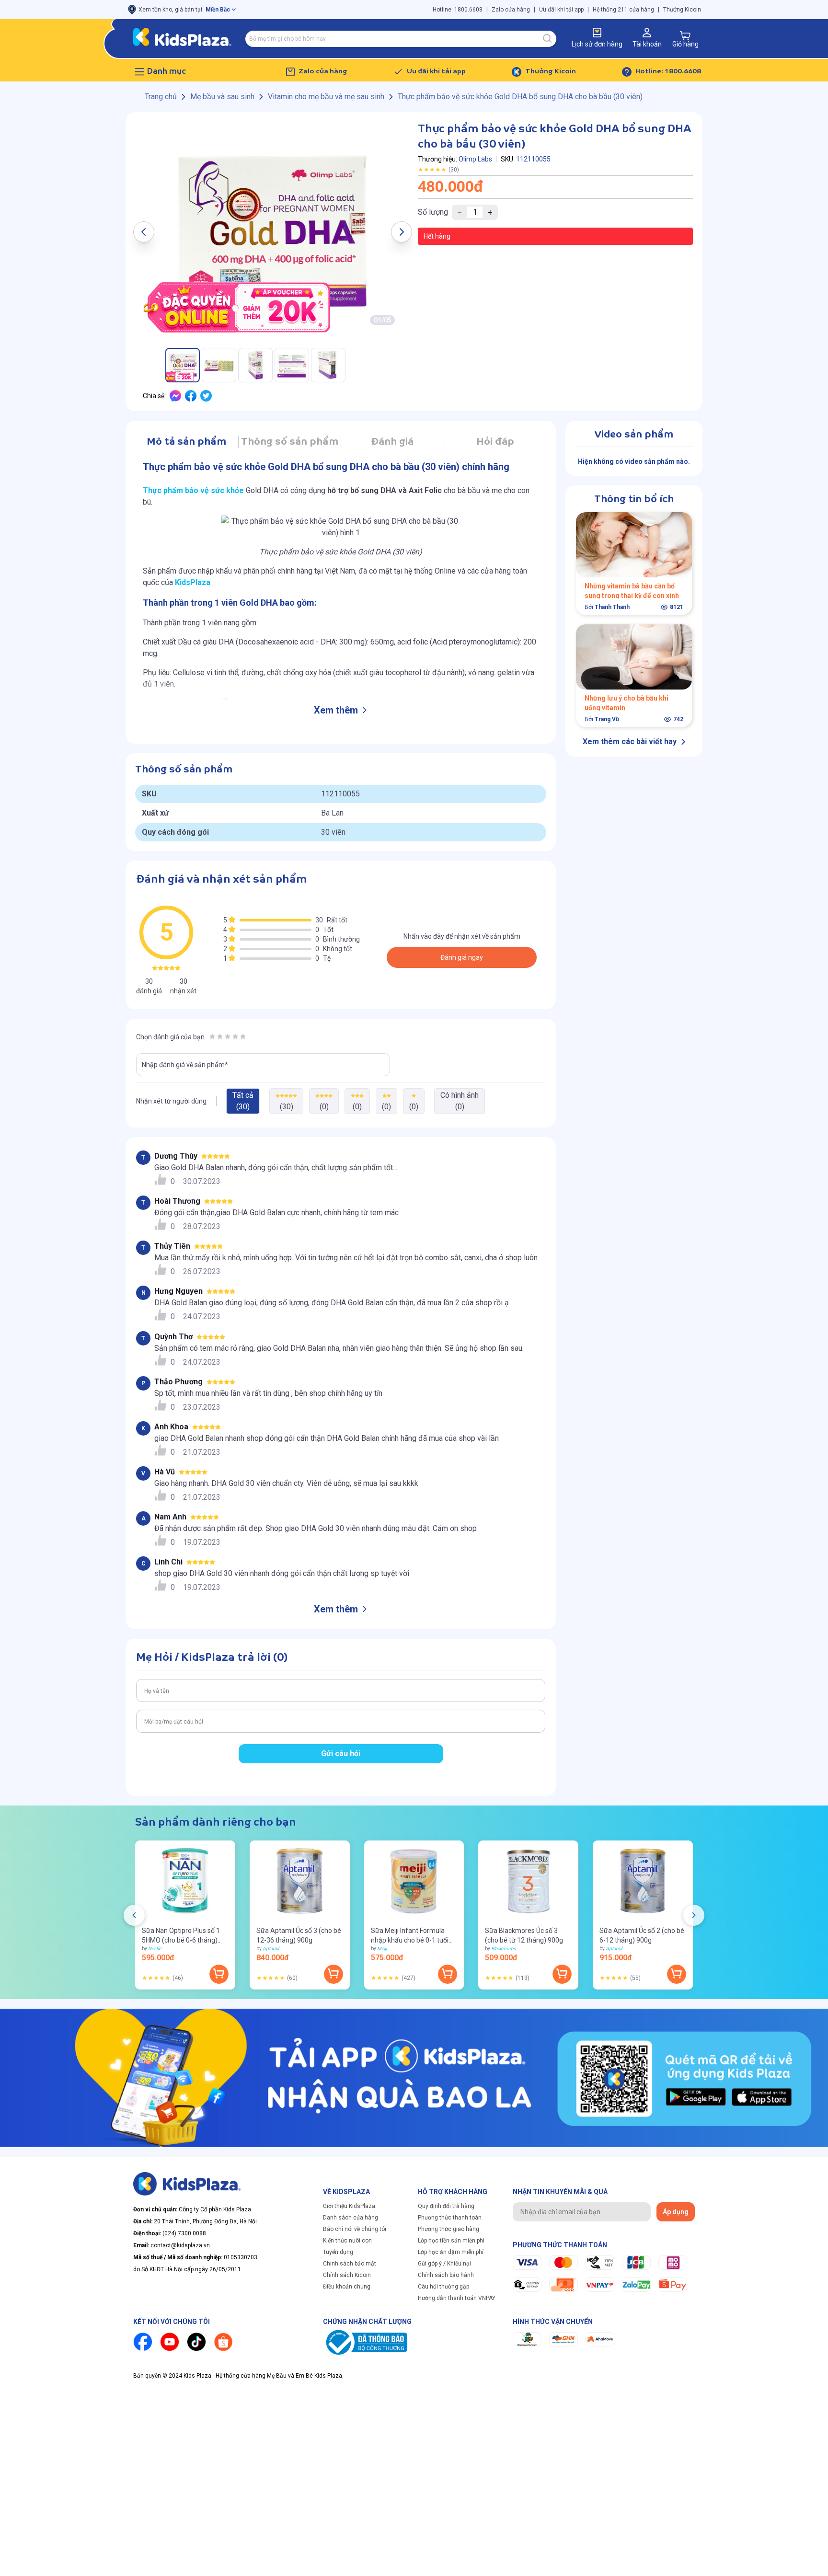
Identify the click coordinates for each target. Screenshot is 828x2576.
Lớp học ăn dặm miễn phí (451, 2252)
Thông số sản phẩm (290, 442)
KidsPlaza (193, 582)
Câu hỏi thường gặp (443, 2287)
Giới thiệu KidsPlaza (349, 2206)
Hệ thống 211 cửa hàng (623, 10)
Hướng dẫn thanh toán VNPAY (457, 2298)
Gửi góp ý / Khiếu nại (444, 2264)
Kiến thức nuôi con (347, 2241)
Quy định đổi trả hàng (446, 2206)
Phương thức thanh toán (450, 2218)
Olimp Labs (475, 159)
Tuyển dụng (338, 2252)
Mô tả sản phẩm (186, 442)
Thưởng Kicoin (682, 10)
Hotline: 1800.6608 (458, 10)
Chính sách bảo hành (446, 2275)
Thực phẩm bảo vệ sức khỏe (193, 490)
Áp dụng (676, 2212)
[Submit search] (548, 39)
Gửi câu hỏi (341, 1754)
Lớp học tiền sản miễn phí (451, 2241)
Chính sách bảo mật (350, 2264)
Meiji (382, 1949)
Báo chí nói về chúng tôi (355, 2229)
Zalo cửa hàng (511, 10)
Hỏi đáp (495, 442)
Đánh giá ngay (462, 957)
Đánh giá (392, 442)
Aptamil (271, 1949)
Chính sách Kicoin (347, 2275)
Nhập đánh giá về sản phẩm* (185, 1065)
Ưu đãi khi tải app (561, 10)
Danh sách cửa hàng (351, 2218)
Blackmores (503, 1949)
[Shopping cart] (685, 35)
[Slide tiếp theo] (694, 1915)
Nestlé (155, 1949)
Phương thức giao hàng (448, 2229)
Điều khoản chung (347, 2287)
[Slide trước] (134, 1915)
